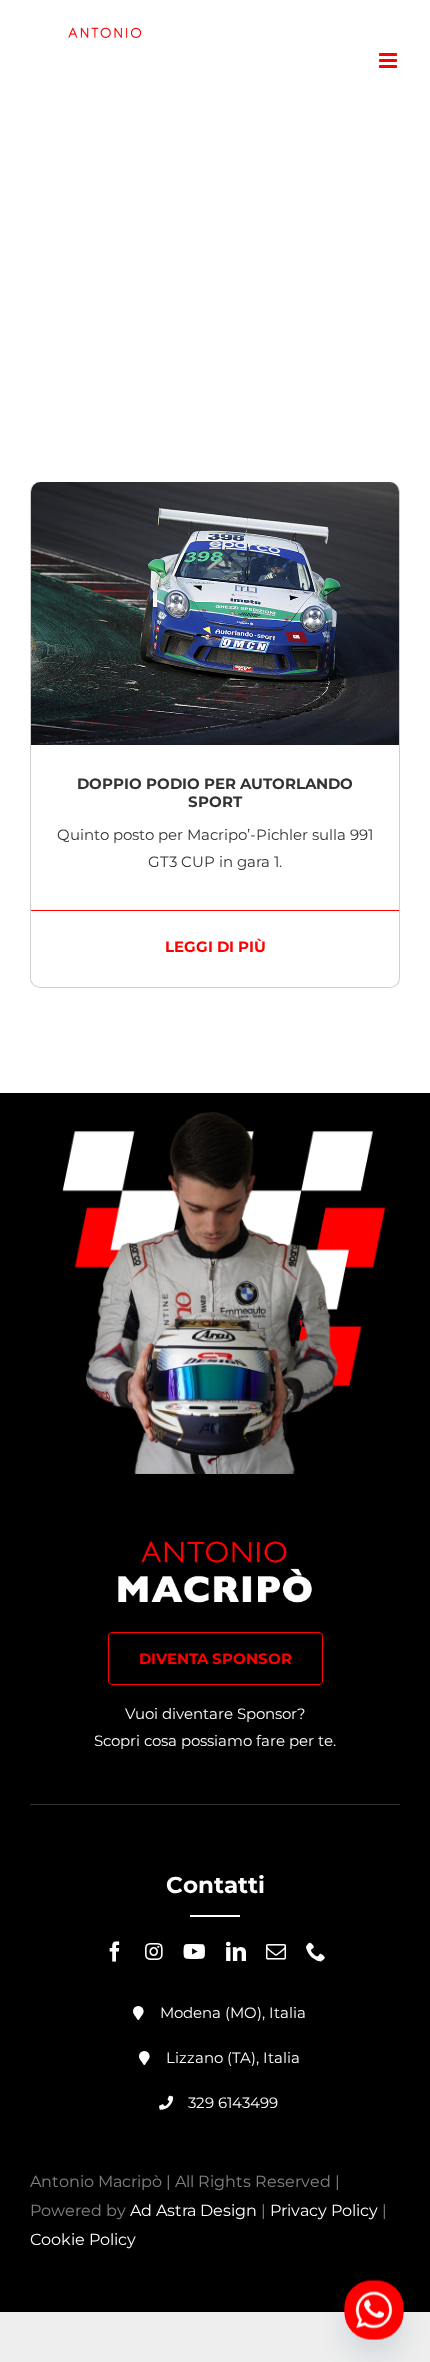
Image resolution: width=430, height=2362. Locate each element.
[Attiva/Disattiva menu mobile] (389, 60)
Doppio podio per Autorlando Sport (215, 792)
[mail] (276, 1952)
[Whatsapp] (374, 2310)
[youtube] (194, 1952)
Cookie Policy (83, 2239)
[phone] (316, 1952)
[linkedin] (236, 1952)
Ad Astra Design (193, 2210)
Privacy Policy (324, 2210)
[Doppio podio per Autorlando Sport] (215, 495)
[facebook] (115, 1952)
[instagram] (154, 1952)
